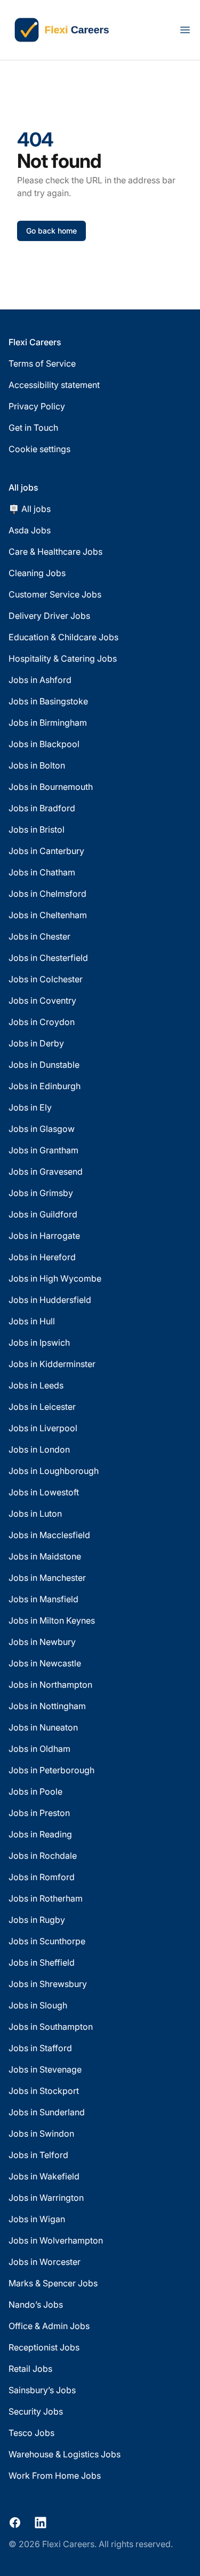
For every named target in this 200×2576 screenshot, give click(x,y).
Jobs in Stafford (40, 2048)
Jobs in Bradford (42, 808)
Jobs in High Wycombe (55, 1278)
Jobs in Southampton (51, 2027)
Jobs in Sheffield (42, 1962)
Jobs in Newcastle (45, 1663)
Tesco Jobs (31, 2433)
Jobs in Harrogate (44, 1236)
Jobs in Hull (32, 1321)
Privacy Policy (37, 406)
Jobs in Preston (39, 1813)
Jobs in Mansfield (43, 1599)
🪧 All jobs (30, 509)
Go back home (51, 231)
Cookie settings (39, 449)
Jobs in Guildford (43, 1214)
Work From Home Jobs (55, 2476)
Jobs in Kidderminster (52, 1364)
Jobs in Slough (38, 2005)
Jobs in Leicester (42, 1407)
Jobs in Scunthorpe (47, 1941)
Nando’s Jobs (36, 2305)
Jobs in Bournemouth (51, 787)
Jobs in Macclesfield (49, 1535)
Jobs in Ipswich (39, 1343)
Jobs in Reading (40, 1834)
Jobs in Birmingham (48, 723)
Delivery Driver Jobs (49, 616)
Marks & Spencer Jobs (53, 2283)
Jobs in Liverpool (43, 1428)
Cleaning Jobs (37, 573)
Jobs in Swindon (41, 2133)
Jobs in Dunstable (44, 1065)
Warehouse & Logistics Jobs (65, 2454)
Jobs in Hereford (42, 1257)
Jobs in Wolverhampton (56, 2240)
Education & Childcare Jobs (63, 637)
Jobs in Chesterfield (48, 958)
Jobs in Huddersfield (50, 1300)
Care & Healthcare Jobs (55, 552)
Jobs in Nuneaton (43, 1727)
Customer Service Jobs (55, 594)
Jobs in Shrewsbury (48, 1984)
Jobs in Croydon (42, 1022)
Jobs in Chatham (42, 872)
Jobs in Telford (38, 2155)
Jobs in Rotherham (46, 1898)
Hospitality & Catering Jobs (63, 658)
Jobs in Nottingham (47, 1706)
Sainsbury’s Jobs (42, 2390)
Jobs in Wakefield (44, 2176)
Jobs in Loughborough (54, 1471)
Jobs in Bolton (37, 765)
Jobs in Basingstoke (48, 701)
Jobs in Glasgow (42, 1129)
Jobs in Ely (30, 1107)
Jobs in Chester (39, 936)
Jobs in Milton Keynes (52, 1620)
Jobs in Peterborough (51, 1770)
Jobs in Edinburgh (45, 1086)
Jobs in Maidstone (45, 1556)
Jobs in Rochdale (43, 1856)
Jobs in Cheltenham (48, 915)
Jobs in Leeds (36, 1385)
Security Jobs (36, 2411)
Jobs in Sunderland (47, 2112)
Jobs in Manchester (47, 1578)
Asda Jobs (30, 530)
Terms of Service (42, 363)
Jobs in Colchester (46, 979)
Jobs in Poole (35, 1791)
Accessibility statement (54, 385)
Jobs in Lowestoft (44, 1492)
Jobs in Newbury (42, 1642)
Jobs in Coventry (42, 1000)
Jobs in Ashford (40, 680)
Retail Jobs (30, 2369)
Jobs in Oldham (39, 1749)
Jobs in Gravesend (46, 1171)
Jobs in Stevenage (45, 2069)
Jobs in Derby (36, 1043)
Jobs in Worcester (45, 2262)
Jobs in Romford (42, 1877)
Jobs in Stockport (44, 2091)
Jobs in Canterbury (46, 851)
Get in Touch (33, 428)
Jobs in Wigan (37, 2219)
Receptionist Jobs (44, 2347)
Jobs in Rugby (37, 1920)
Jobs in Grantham (43, 1150)
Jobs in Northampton (50, 1685)
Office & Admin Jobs (49, 2326)
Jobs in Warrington (46, 2198)
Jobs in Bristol (37, 829)
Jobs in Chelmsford (47, 894)
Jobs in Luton (35, 1514)
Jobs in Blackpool (44, 744)
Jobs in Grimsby (41, 1193)
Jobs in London (39, 1449)
